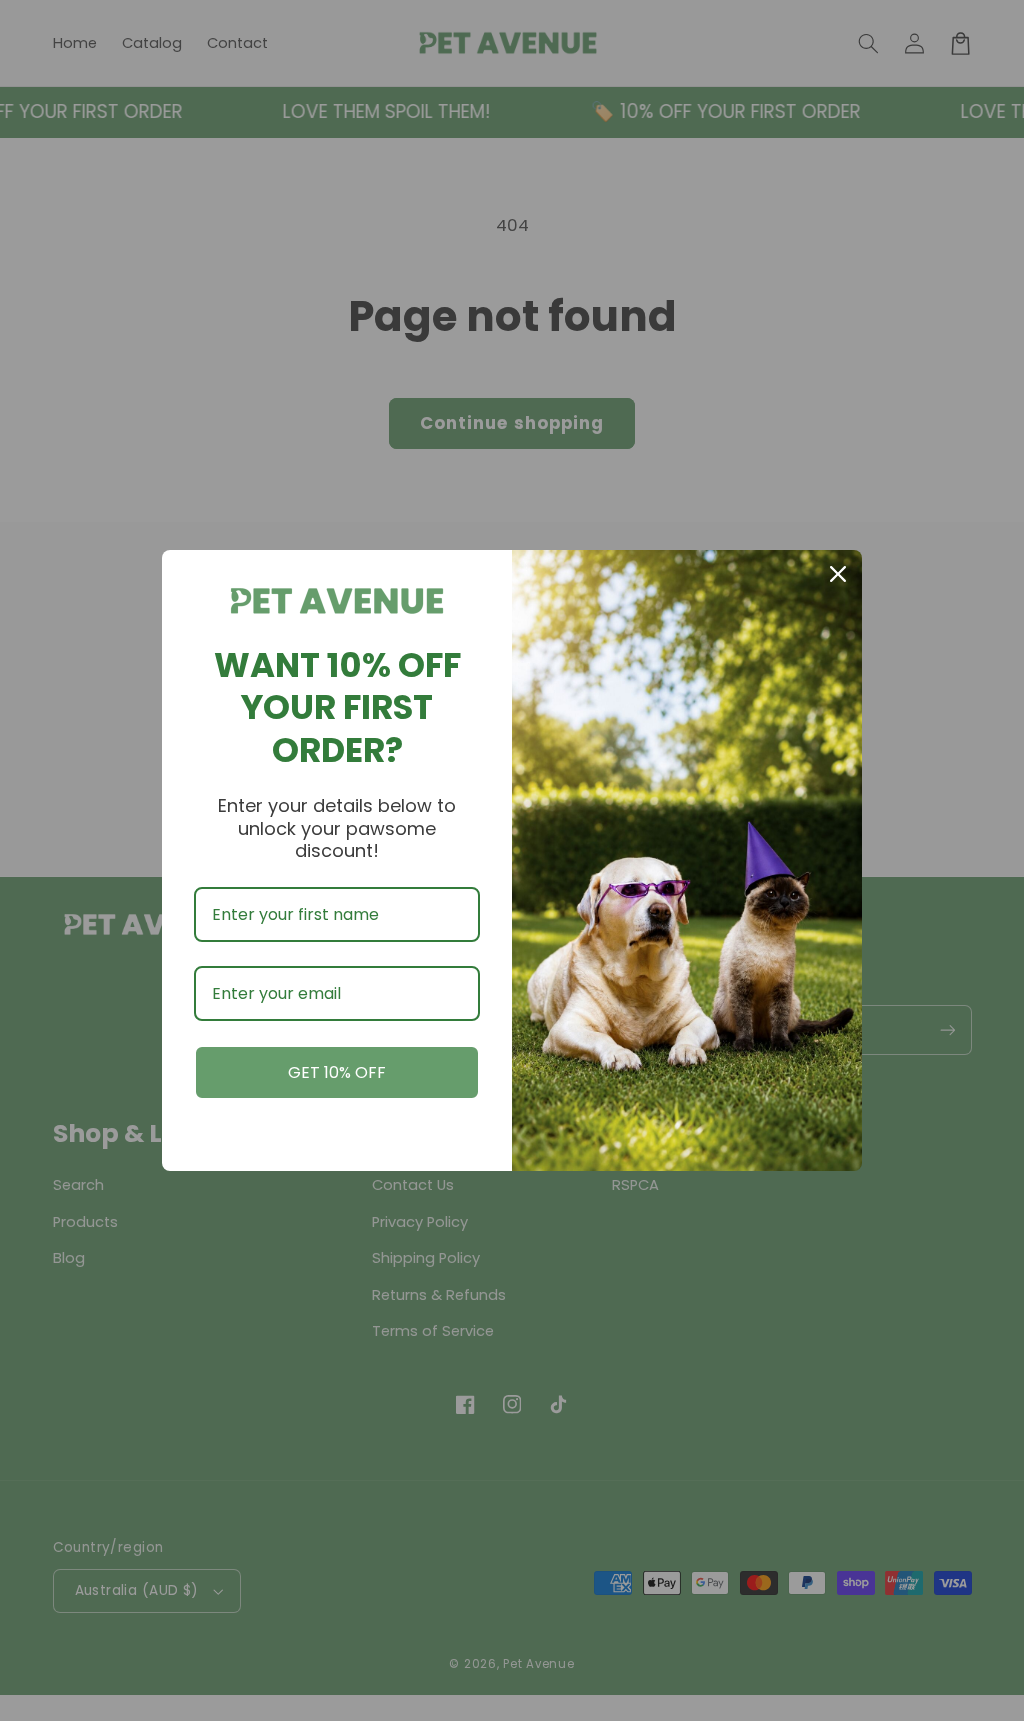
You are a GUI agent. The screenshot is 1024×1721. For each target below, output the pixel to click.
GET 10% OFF (337, 1072)
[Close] (838, 574)
